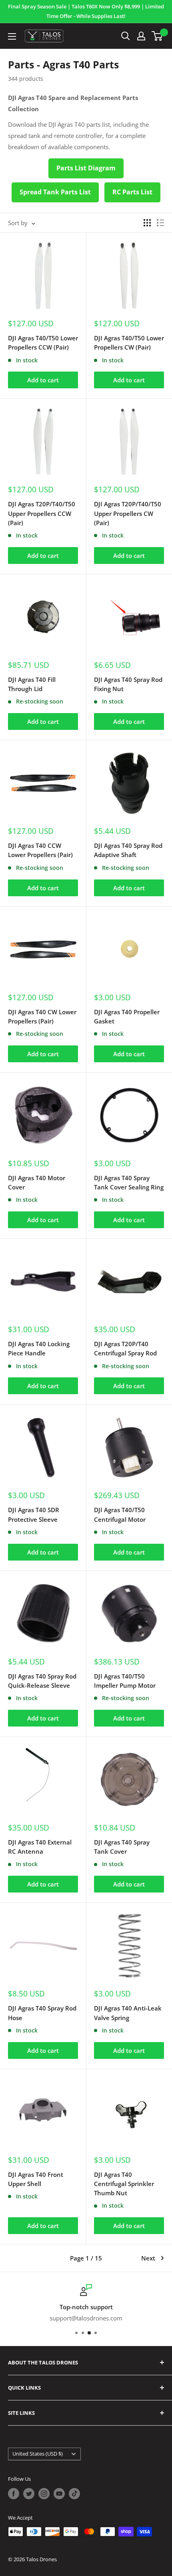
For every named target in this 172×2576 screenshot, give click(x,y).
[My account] (141, 36)
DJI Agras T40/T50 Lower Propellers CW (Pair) (129, 343)
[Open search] (126, 36)
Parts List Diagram (86, 168)
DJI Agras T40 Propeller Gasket (127, 1016)
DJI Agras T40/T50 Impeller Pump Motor (125, 1681)
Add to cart (43, 380)
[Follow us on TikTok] (74, 2494)
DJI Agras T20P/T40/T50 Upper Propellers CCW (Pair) (42, 513)
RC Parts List (132, 192)
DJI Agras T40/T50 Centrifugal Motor (120, 1514)
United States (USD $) (38, 2454)
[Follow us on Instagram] (44, 2494)
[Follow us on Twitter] (29, 2494)
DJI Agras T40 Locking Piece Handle (39, 1348)
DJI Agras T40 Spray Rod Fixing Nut (128, 684)
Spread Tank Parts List (55, 192)
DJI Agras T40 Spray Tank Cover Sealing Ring (129, 1182)
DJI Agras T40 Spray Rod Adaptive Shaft (128, 850)
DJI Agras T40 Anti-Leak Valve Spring (128, 2013)
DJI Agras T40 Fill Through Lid (32, 684)
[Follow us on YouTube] (59, 2494)
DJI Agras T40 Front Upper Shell (36, 2179)
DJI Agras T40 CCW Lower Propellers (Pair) (40, 850)
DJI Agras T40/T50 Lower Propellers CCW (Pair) (43, 343)
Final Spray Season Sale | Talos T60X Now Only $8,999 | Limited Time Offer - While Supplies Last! (86, 11)
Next (148, 2258)
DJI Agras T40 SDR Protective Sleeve (34, 1514)
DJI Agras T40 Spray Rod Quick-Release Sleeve (42, 1681)
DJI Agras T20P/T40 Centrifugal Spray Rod (125, 1348)
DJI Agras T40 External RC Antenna (40, 1847)
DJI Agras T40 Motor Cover (37, 1182)
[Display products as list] (160, 223)
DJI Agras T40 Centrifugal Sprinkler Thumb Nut (124, 2184)
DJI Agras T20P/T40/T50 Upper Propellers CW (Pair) (128, 513)
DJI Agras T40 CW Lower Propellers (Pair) (42, 1016)
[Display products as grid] (147, 223)
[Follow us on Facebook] (14, 2494)
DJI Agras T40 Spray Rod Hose (42, 2013)
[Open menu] (12, 36)
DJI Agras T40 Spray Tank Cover (122, 1847)
